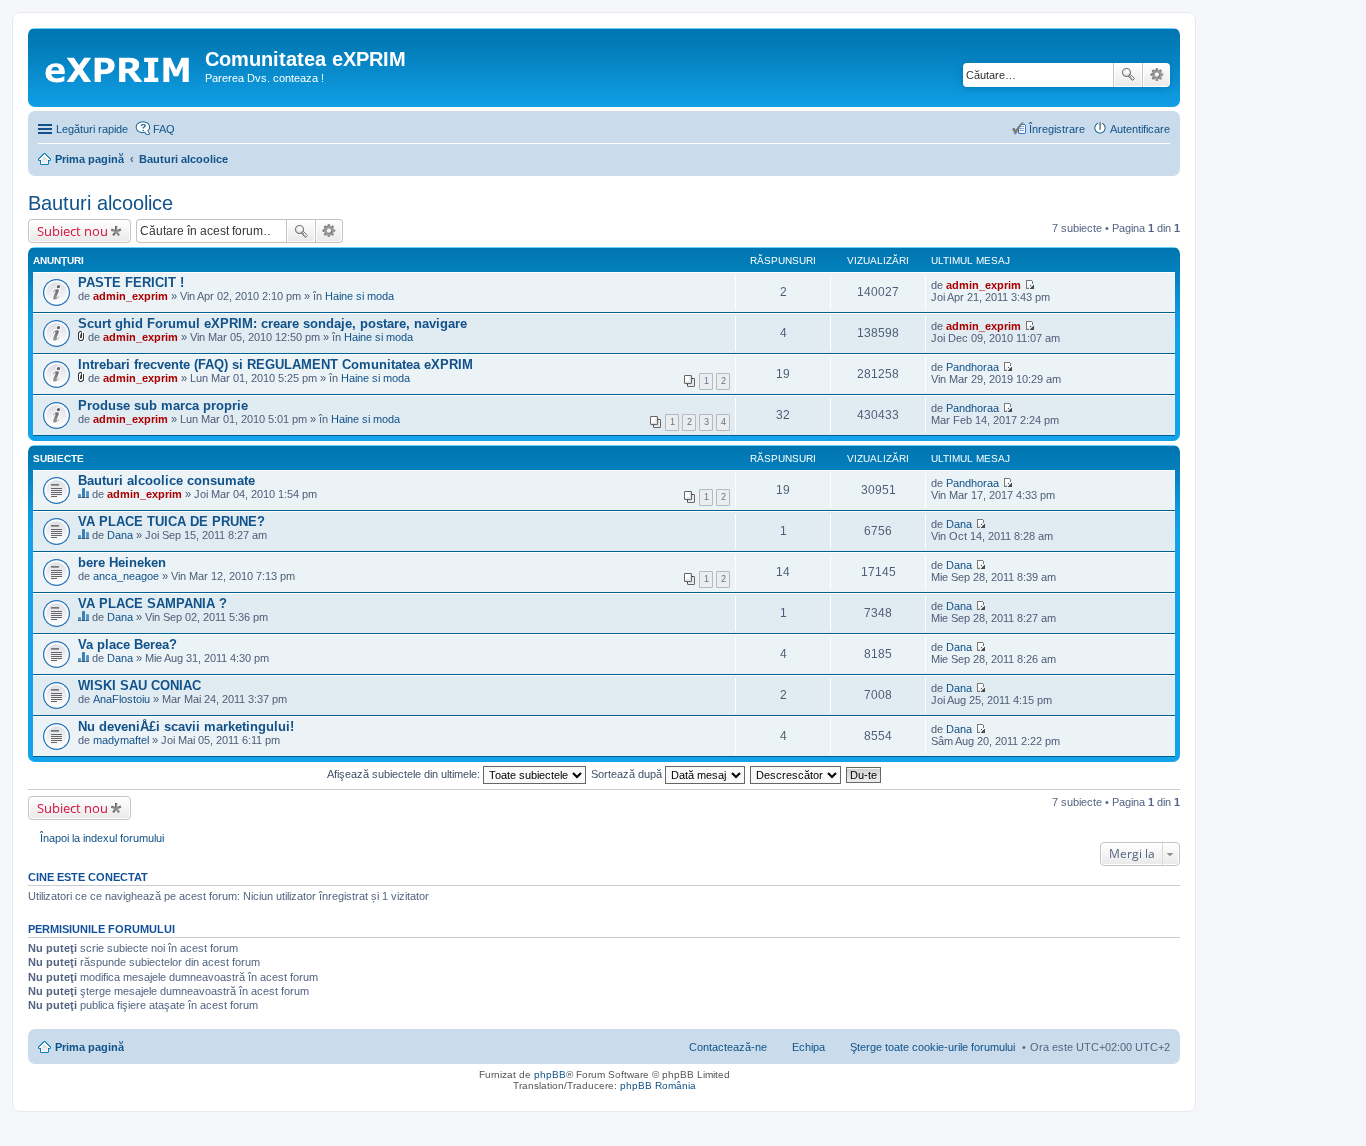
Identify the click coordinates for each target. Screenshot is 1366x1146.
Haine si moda (359, 296)
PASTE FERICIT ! (131, 282)
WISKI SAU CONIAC (139, 685)
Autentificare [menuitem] (1140, 129)
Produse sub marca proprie (163, 405)
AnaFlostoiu (121, 699)
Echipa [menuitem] (808, 1047)
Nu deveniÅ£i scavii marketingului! (186, 726)
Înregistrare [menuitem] (1057, 129)
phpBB (550, 1074)
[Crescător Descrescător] (796, 774)
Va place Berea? (127, 644)
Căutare (1128, 75)
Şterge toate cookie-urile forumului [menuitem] (932, 1047)
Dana (120, 535)
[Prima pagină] (119, 65)
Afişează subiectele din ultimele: (405, 774)
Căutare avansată (1156, 75)
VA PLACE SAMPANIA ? (152, 603)
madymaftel (121, 740)
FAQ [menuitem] (164, 129)
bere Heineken (122, 562)
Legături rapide (92, 129)
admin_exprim (130, 296)
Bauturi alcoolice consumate (166, 480)
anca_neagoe (126, 576)
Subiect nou (72, 231)
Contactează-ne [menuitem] (728, 1047)
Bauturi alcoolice (100, 203)
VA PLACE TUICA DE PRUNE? (171, 521)
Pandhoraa (972, 367)
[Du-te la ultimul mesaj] (1029, 285)
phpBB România (658, 1085)
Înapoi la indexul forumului (102, 838)
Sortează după (628, 774)
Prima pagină (89, 1047)
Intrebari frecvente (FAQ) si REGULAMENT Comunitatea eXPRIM (275, 364)
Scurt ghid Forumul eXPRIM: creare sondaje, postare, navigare (272, 323)
